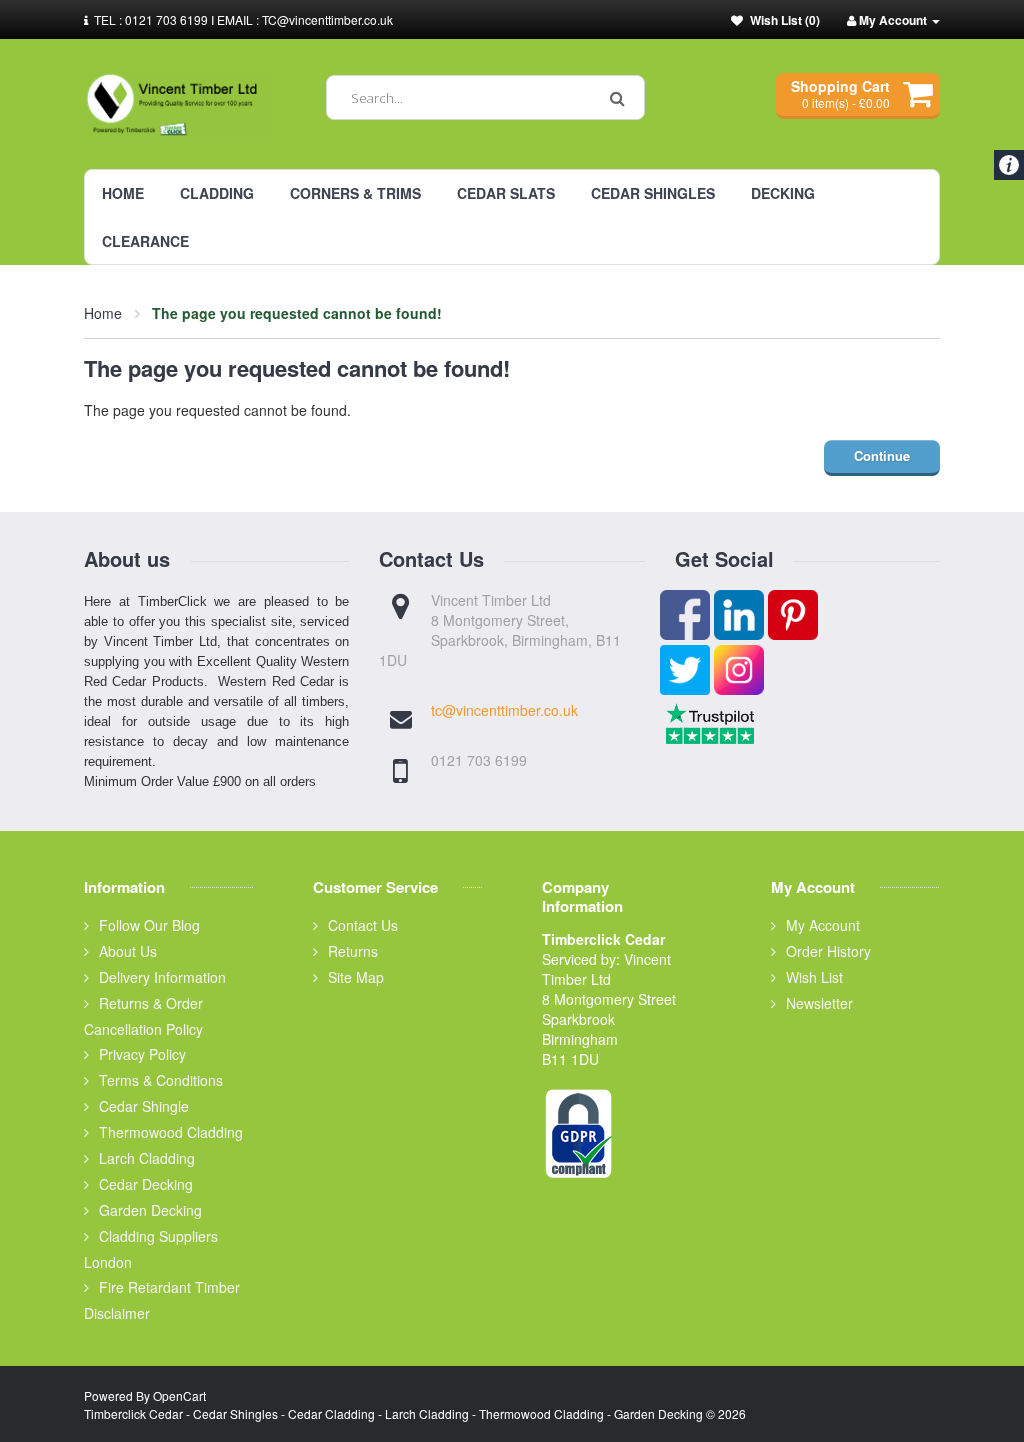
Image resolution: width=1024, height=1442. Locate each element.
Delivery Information (162, 977)
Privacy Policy (142, 1054)
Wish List (814, 977)
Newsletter (819, 1003)
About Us (128, 951)
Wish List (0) (785, 20)
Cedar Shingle (144, 1106)
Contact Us (363, 925)
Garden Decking (150, 1210)
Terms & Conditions (161, 1080)
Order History (828, 951)
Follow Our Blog (149, 925)
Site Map (356, 977)
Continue (882, 455)
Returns (353, 951)
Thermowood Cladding (171, 1132)
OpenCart (179, 1395)
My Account (823, 925)
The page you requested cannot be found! (297, 313)
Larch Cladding (147, 1158)
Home (103, 313)
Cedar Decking (146, 1184)
